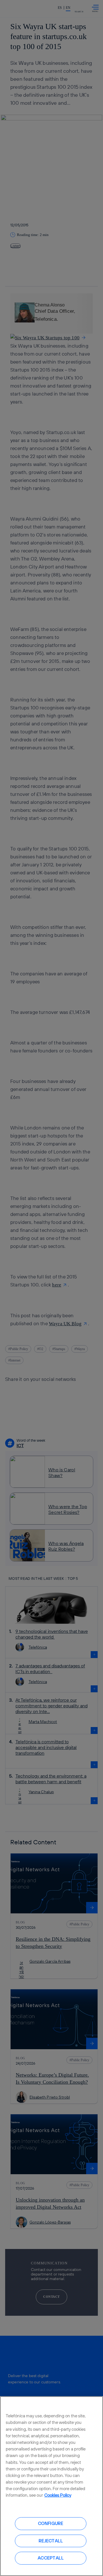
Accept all (51, 2558)
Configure (51, 2523)
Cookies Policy (58, 2495)
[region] (51, 2486)
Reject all (51, 2541)
